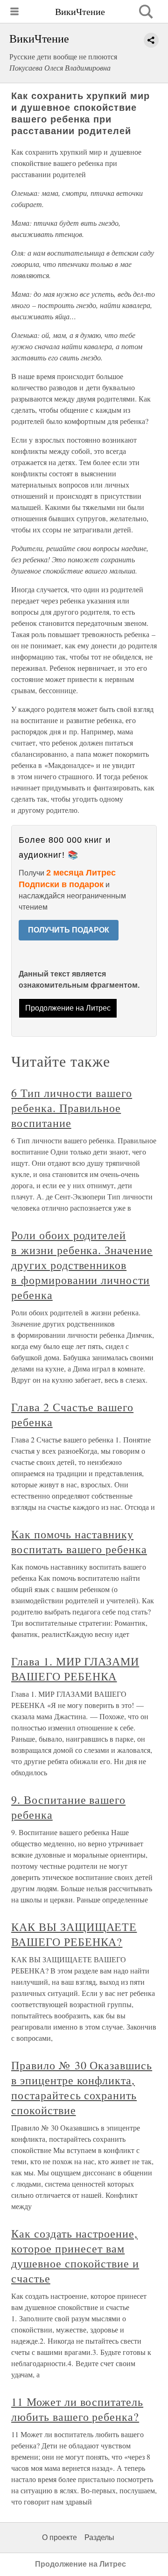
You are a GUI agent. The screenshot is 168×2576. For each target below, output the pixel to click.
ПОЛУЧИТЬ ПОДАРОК (69, 930)
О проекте (59, 2537)
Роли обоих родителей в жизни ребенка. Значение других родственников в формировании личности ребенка (82, 1265)
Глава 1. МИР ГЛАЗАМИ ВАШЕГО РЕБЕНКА (75, 1669)
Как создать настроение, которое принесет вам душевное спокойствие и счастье (75, 2256)
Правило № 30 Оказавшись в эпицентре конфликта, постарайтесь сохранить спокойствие (82, 2088)
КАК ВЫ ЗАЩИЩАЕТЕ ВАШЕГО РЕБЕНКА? (74, 1934)
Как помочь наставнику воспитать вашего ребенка (79, 1542)
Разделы (99, 2537)
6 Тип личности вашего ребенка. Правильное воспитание (72, 1108)
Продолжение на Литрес (68, 1008)
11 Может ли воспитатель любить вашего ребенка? (77, 2409)
